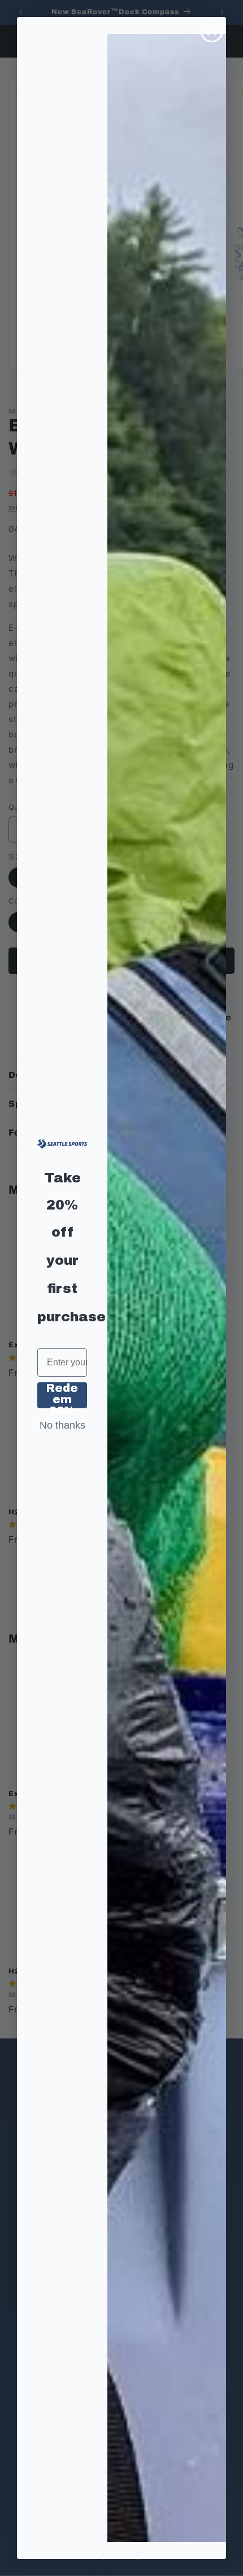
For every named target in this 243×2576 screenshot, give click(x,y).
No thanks (62, 1425)
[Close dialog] (212, 31)
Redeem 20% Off (62, 1395)
